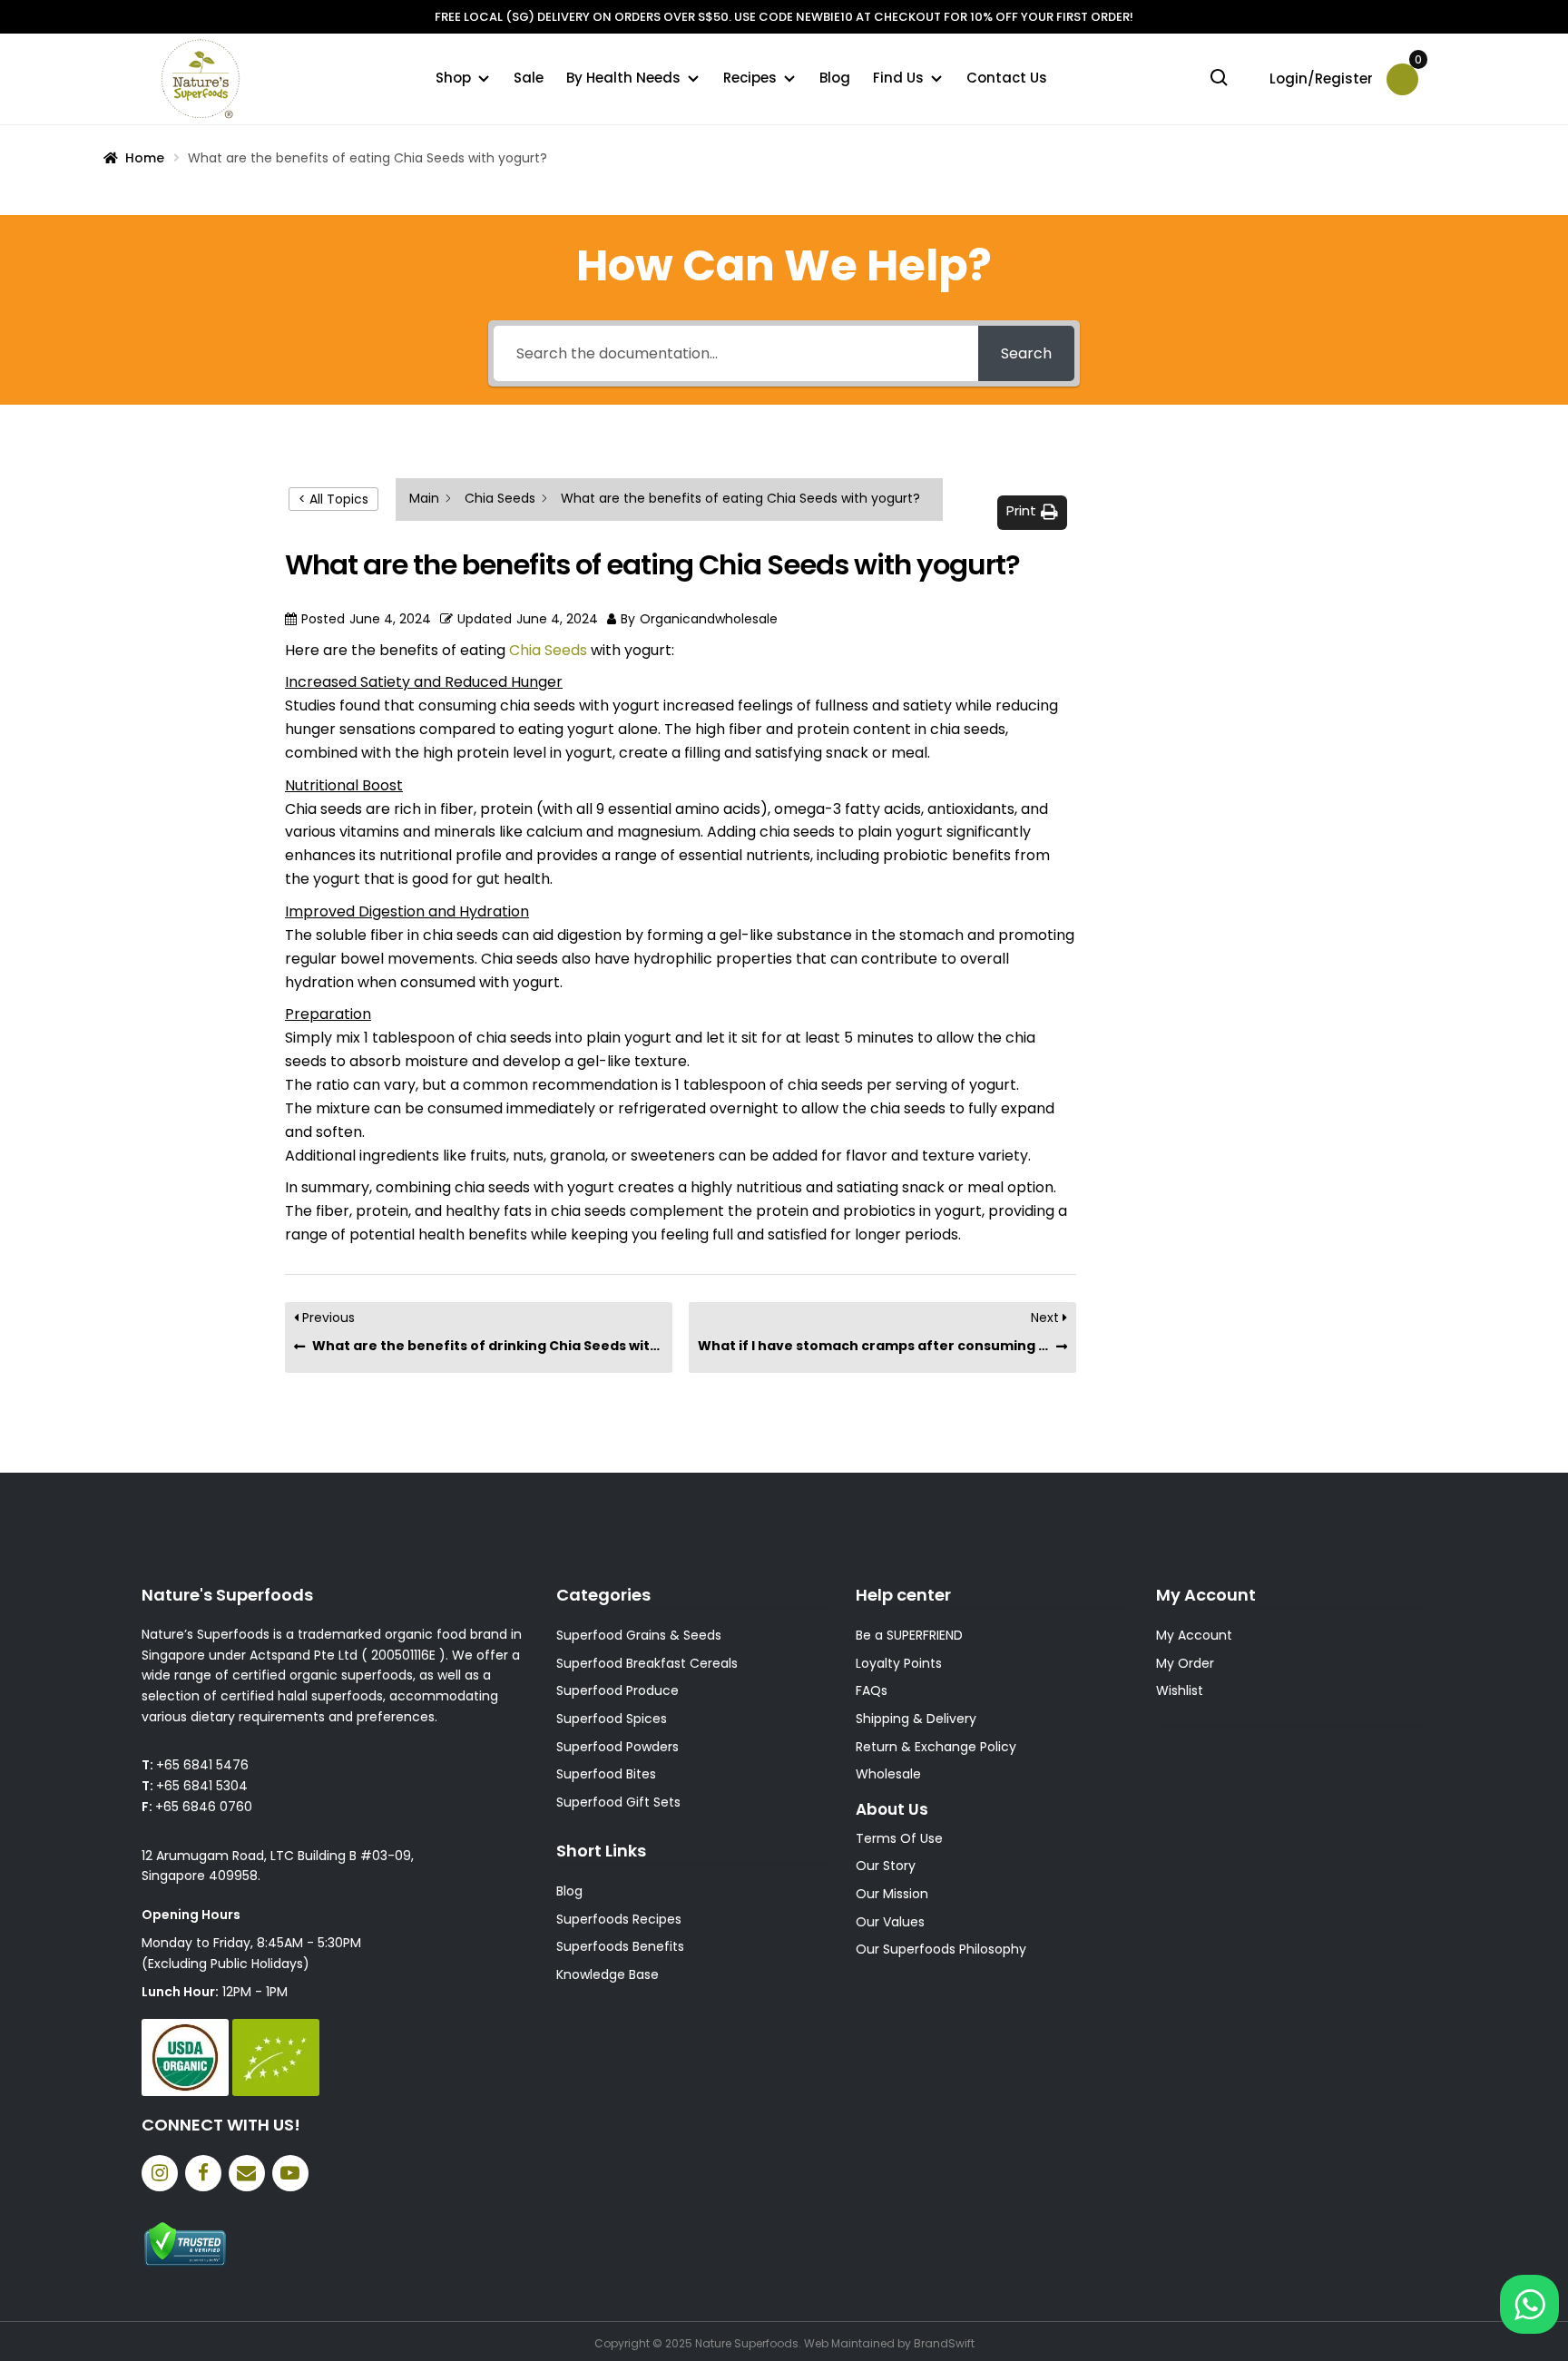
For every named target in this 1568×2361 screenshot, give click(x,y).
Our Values (890, 1922)
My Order (1185, 1663)
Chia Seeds (548, 650)
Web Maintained (849, 2343)
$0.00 (1416, 66)
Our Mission (892, 1894)
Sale (529, 78)
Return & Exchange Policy (936, 1747)
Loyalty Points (899, 1663)
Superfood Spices (612, 1719)
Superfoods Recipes (619, 1919)
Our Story (886, 1866)
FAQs (872, 1690)
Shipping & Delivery (916, 1719)
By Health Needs (623, 78)
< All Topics (333, 499)
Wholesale (888, 1774)
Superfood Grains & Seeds (639, 1635)
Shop (453, 78)
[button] (1032, 512)
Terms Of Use (899, 1838)
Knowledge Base (608, 1974)
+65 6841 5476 (202, 1765)
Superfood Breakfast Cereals (647, 1663)
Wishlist (1180, 1690)
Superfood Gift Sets (618, 1802)
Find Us (898, 78)
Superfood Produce (617, 1690)
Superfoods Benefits (620, 1946)
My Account (1194, 1635)
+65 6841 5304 (202, 1786)
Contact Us (1007, 78)
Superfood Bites (606, 1774)
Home (145, 158)
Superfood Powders (617, 1747)
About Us (892, 1809)
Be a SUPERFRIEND (909, 1635)
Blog (835, 78)
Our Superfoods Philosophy (941, 1949)
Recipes (750, 78)
